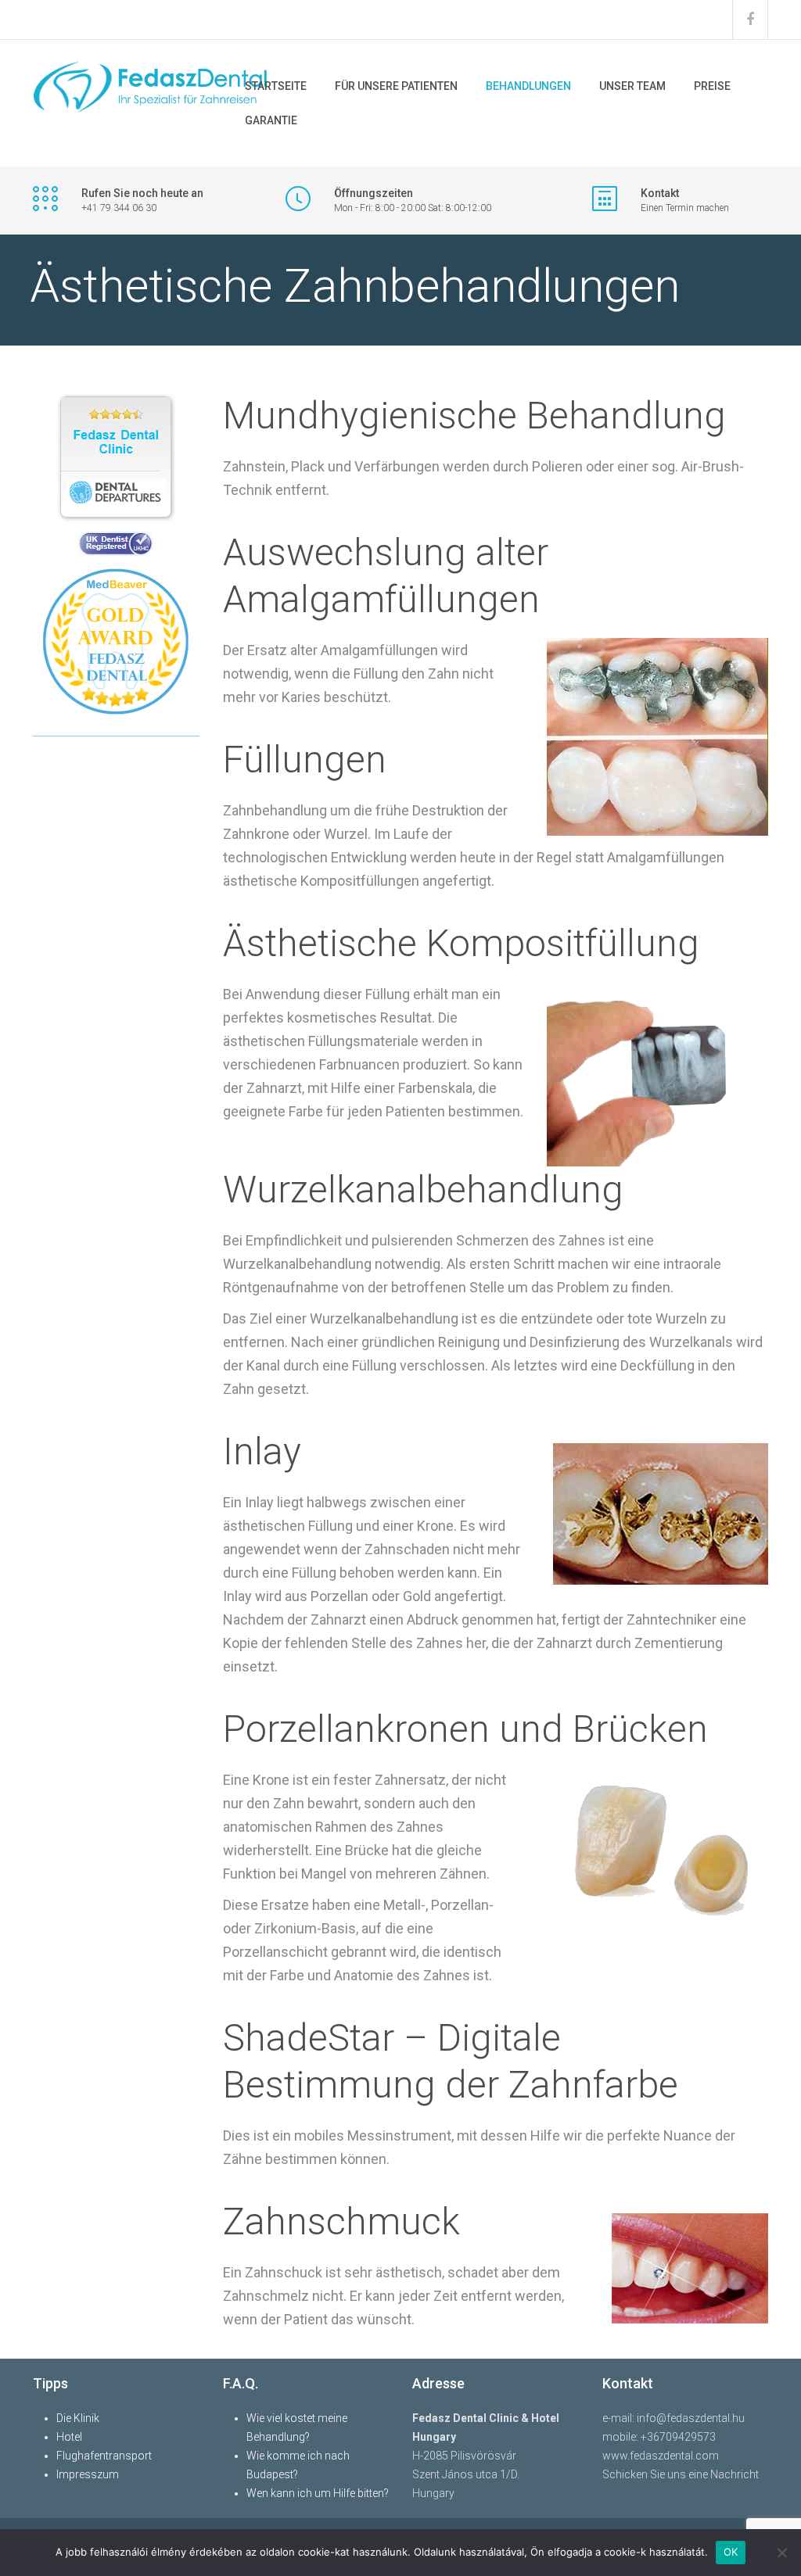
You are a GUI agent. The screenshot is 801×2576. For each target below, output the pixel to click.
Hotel (69, 2437)
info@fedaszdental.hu (691, 2418)
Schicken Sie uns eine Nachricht (681, 2474)
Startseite (276, 86)
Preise (712, 86)
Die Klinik (78, 2418)
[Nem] (781, 2553)
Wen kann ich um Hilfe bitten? (318, 2493)
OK (731, 2552)
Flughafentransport (104, 2456)
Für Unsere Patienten (396, 86)
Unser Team (632, 86)
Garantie (271, 120)
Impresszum (88, 2474)
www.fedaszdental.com (661, 2456)
